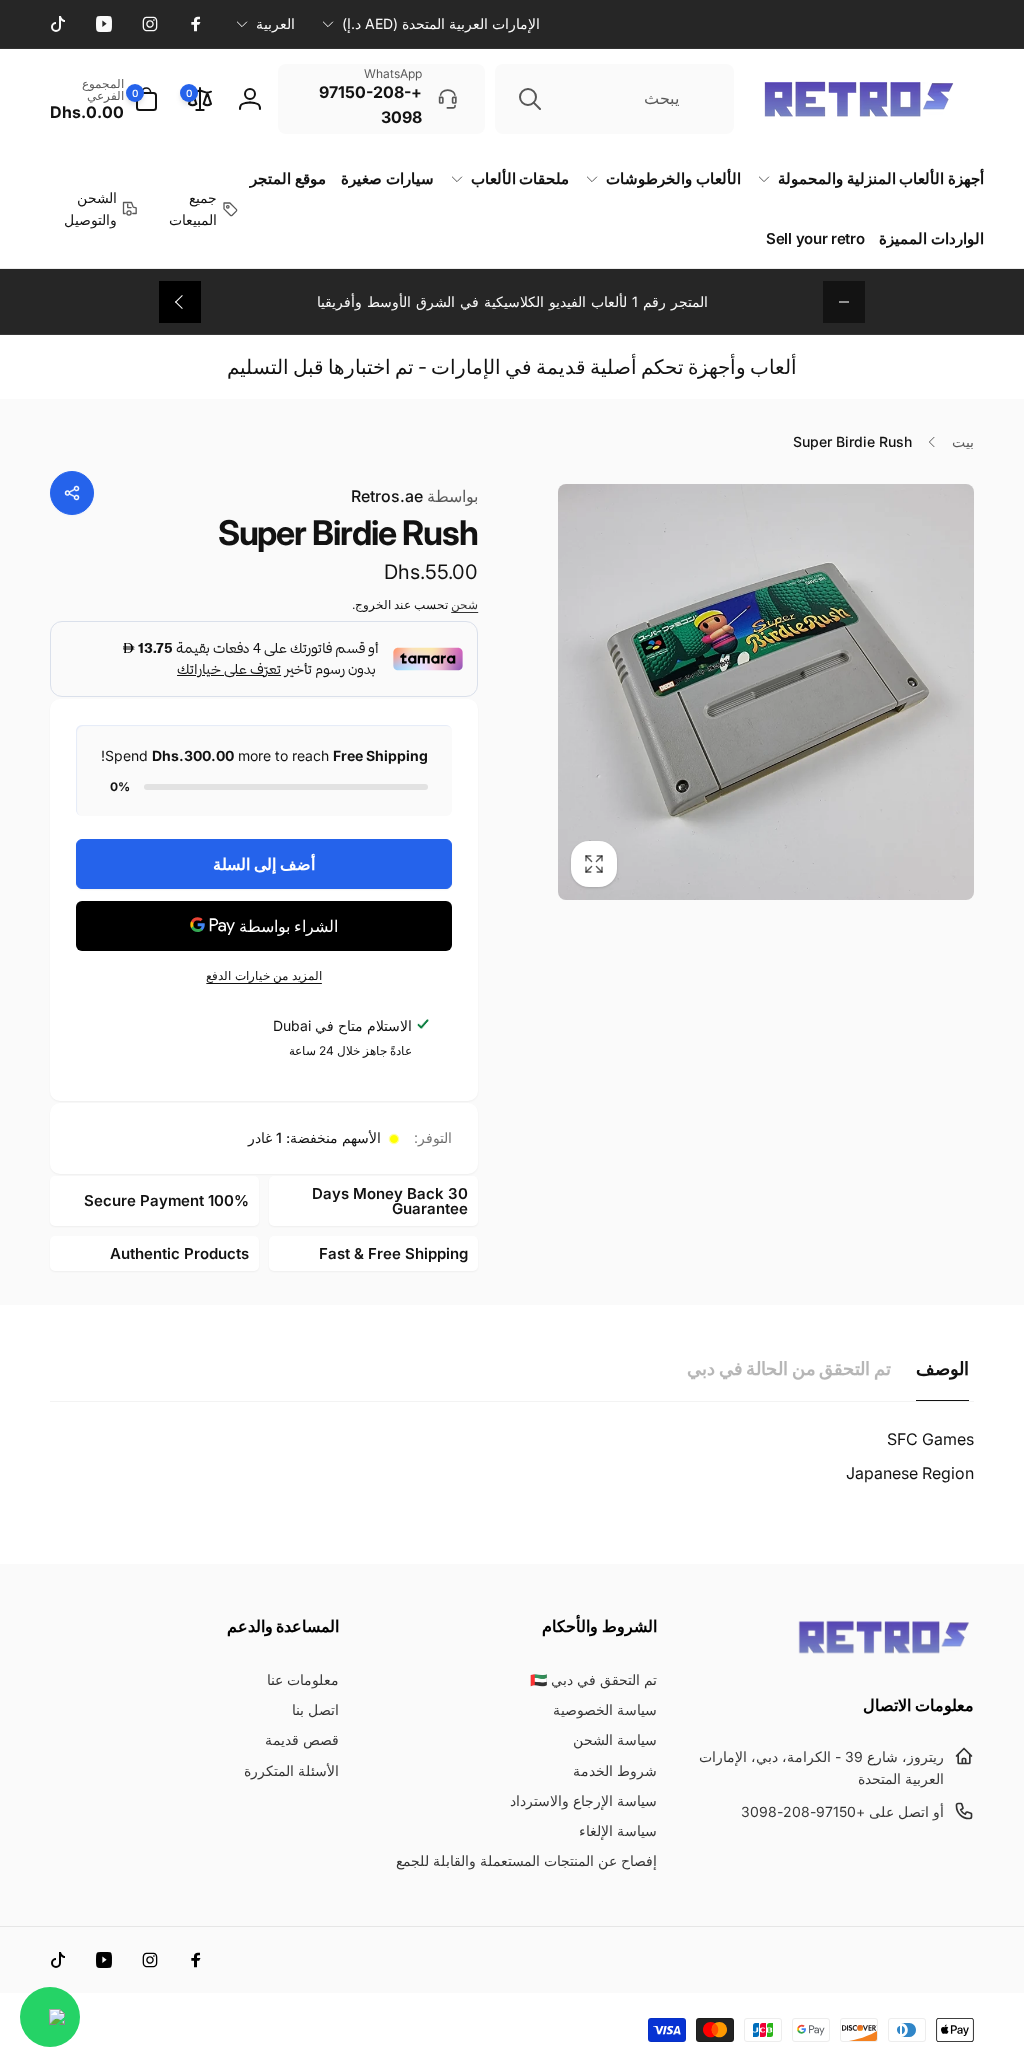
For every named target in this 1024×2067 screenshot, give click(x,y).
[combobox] (614, 99)
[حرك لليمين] (180, 302)
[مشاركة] (72, 493)
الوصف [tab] (942, 1368)
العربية (275, 23)
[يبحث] (530, 99)
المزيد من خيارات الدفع (264, 975)
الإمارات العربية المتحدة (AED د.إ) (441, 23)
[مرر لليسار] (844, 302)
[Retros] (884, 1652)
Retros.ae (414, 496)
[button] (104, 99)
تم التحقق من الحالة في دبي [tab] (789, 1368)
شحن (464, 604)
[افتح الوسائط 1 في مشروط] (766, 692)
